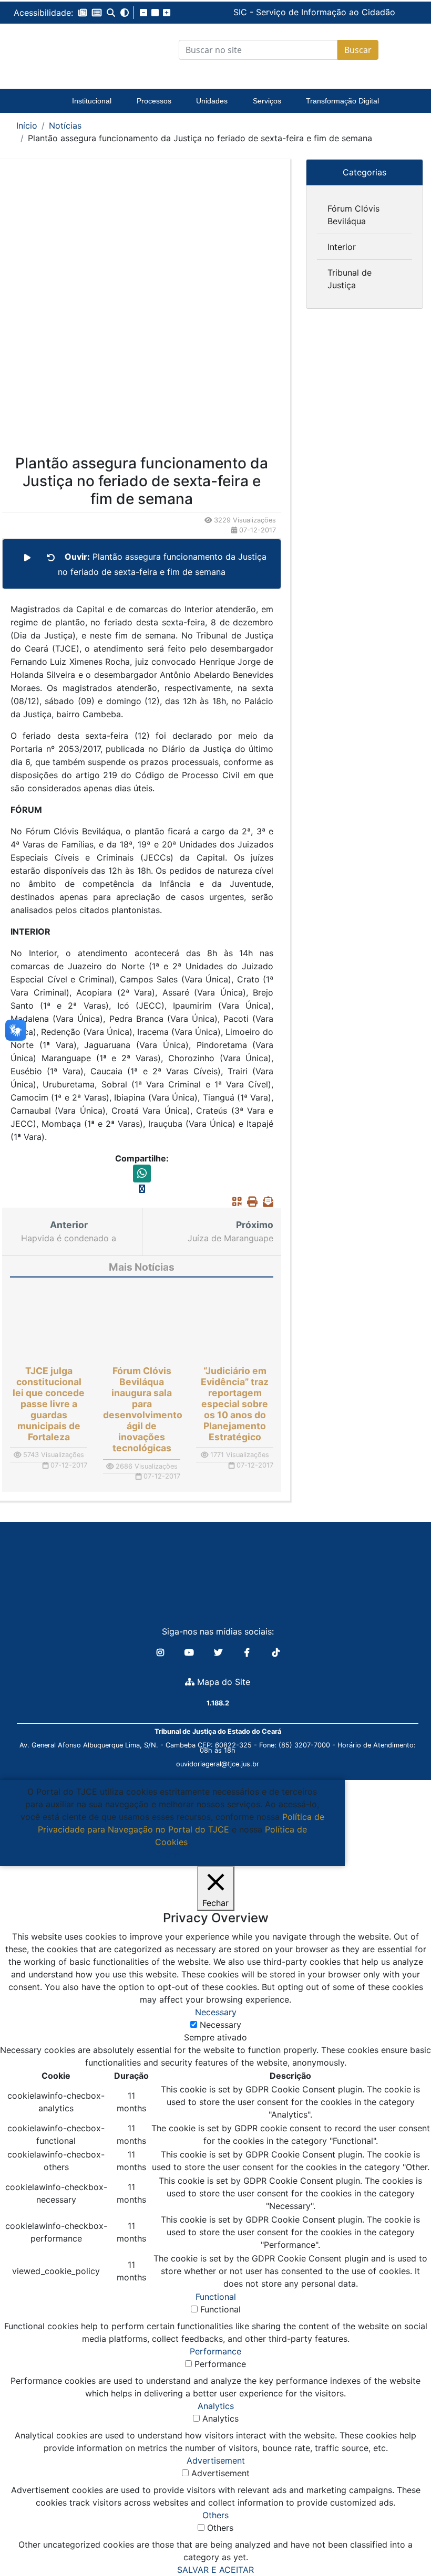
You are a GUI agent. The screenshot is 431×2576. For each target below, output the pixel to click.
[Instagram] (162, 1652)
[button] (83, 13)
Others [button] (215, 2515)
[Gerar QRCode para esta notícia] (234, 1201)
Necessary (220, 2025)
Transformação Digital (342, 101)
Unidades (212, 101)
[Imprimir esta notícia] (250, 1201)
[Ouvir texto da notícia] (27, 558)
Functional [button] (216, 2297)
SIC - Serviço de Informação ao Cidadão (236, 12)
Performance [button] (215, 2351)
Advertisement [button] (216, 2460)
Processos (154, 101)
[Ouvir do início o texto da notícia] (51, 558)
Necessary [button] (216, 2012)
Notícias (65, 125)
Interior (342, 247)
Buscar (358, 50)
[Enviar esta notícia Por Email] (265, 1201)
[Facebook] (248, 1652)
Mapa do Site (222, 1682)
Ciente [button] (168, 1855)
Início (27, 125)
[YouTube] (191, 1652)
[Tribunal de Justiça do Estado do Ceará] (58, 50)
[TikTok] (276, 1652)
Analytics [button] (216, 2406)
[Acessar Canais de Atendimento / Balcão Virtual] (402, 2538)
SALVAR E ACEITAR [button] (215, 2570)
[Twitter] (219, 1652)
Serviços (267, 101)
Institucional (92, 101)
